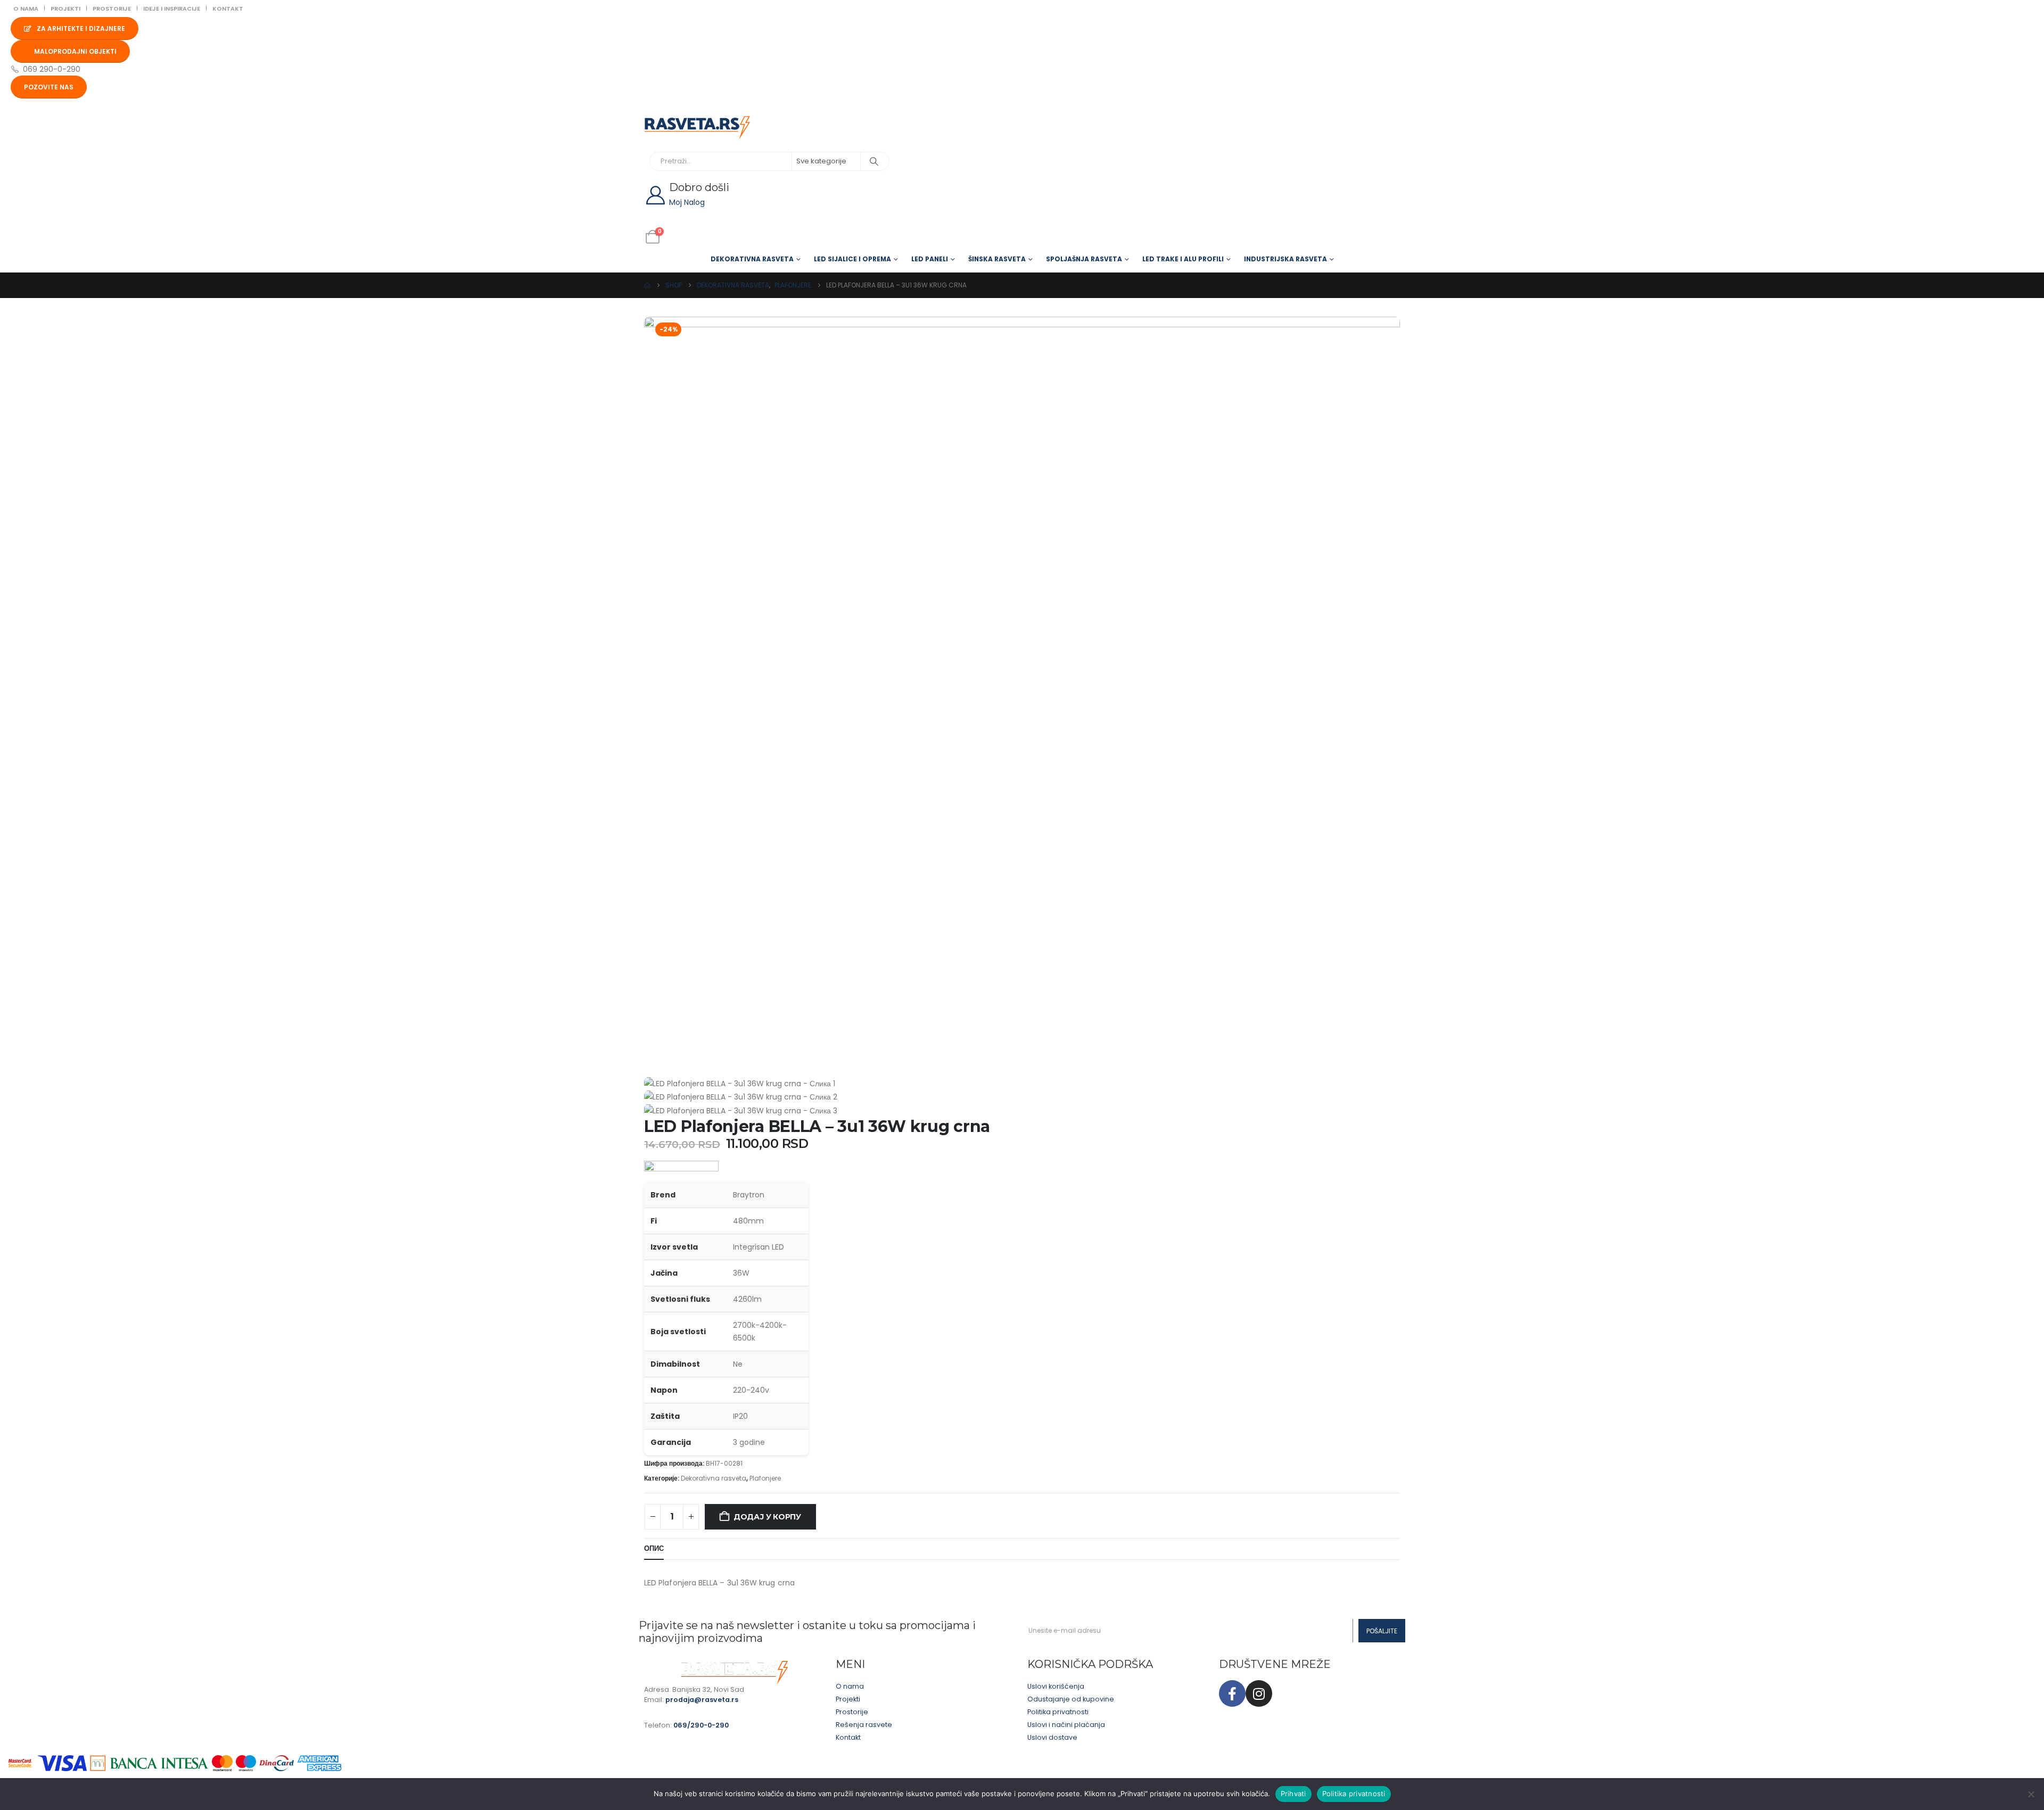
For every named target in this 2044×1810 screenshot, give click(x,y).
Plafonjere (765, 1478)
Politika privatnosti (1354, 1794)
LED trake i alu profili (1183, 259)
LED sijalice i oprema (852, 259)
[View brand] (681, 1170)
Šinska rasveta (997, 259)
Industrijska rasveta (1285, 259)
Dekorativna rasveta (752, 259)
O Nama (26, 9)
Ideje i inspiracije (172, 9)
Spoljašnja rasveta (1084, 259)
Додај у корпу (767, 1517)
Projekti (65, 9)
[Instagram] (1259, 1693)
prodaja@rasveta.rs (702, 1700)
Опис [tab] (654, 1548)
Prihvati (1293, 1794)
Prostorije (112, 9)
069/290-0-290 (701, 1725)
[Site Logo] (697, 128)
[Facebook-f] (1232, 1693)
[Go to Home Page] (647, 285)
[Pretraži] (874, 161)
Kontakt (228, 9)
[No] (2031, 1794)
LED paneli (930, 259)
